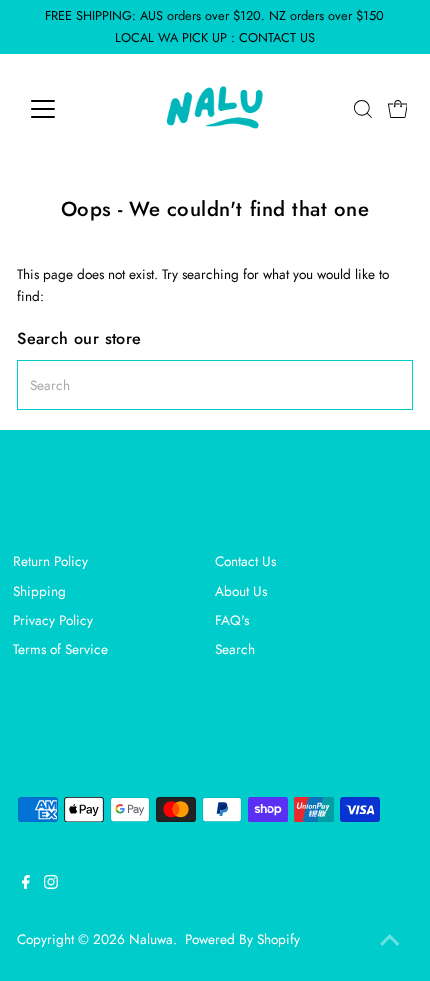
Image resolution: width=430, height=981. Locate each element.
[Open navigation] (64, 109)
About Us (241, 591)
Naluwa (151, 939)
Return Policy (50, 561)
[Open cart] (398, 109)
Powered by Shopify (242, 939)
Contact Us (245, 561)
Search (235, 649)
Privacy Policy (53, 620)
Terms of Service (60, 649)
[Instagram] (51, 884)
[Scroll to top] (390, 941)
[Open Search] (363, 109)
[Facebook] (26, 884)
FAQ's (232, 620)
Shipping (39, 591)
